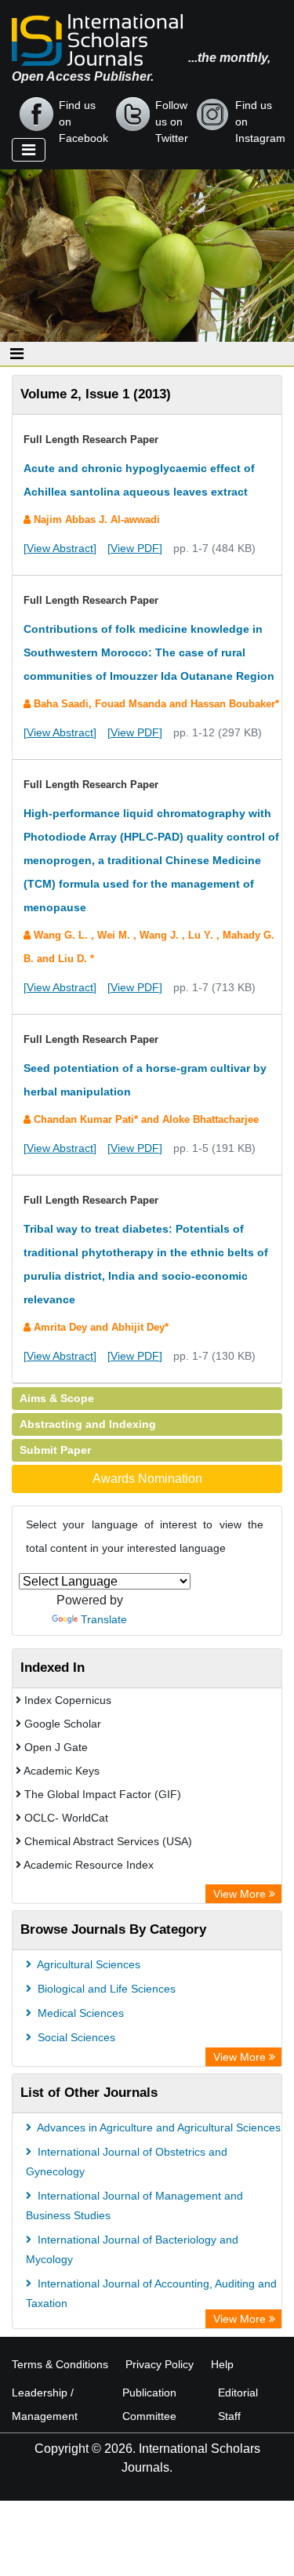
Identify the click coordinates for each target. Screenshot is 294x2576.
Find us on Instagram (260, 115)
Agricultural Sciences (87, 1964)
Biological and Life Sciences (105, 1989)
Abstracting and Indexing (88, 1424)
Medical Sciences (79, 2013)
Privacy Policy (160, 2364)
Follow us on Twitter (172, 115)
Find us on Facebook (83, 115)
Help (222, 2364)
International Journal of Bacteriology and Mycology (132, 2249)
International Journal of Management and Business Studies (134, 2205)
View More (241, 1894)
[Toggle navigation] (29, 150)
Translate (104, 1619)
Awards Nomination (147, 1479)
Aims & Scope (57, 1398)
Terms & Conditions (60, 2364)
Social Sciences (75, 2037)
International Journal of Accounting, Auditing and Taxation (151, 2293)
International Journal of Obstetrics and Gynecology (127, 2162)
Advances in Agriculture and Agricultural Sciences (158, 2127)
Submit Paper (55, 1450)
